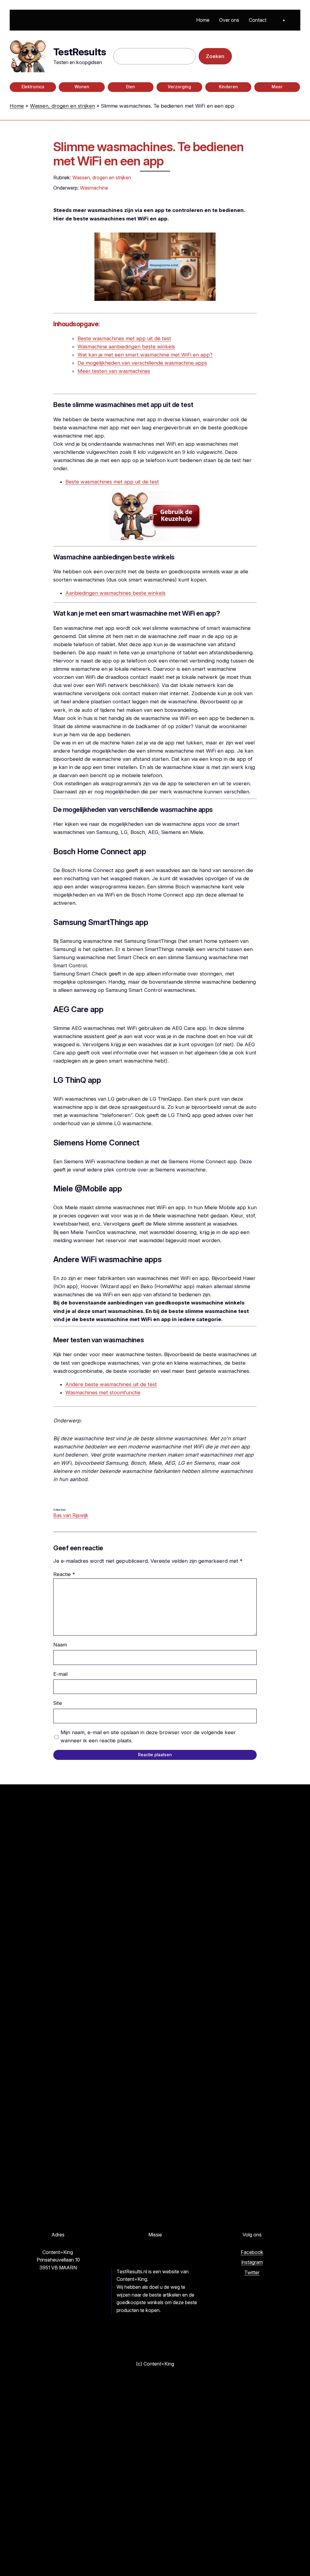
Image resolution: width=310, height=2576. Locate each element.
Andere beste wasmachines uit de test (111, 1384)
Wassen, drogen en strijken (63, 106)
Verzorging (179, 87)
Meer (277, 87)
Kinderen (228, 87)
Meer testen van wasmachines (114, 371)
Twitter (252, 2272)
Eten (130, 87)
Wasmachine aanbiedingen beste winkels (126, 347)
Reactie (64, 1574)
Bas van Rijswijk (71, 1515)
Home (17, 106)
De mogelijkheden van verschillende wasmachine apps (142, 363)
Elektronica (33, 87)
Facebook (252, 2252)
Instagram (252, 2262)
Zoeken (215, 56)
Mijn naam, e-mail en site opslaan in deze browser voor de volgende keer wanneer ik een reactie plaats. (148, 1736)
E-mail (60, 1674)
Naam (60, 1645)
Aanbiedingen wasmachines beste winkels (115, 593)
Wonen (82, 87)
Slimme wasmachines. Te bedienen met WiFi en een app (148, 154)
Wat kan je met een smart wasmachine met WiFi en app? (145, 355)
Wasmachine (94, 188)
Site (58, 1703)
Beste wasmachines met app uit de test (124, 338)
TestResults (80, 52)
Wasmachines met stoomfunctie (103, 1392)
